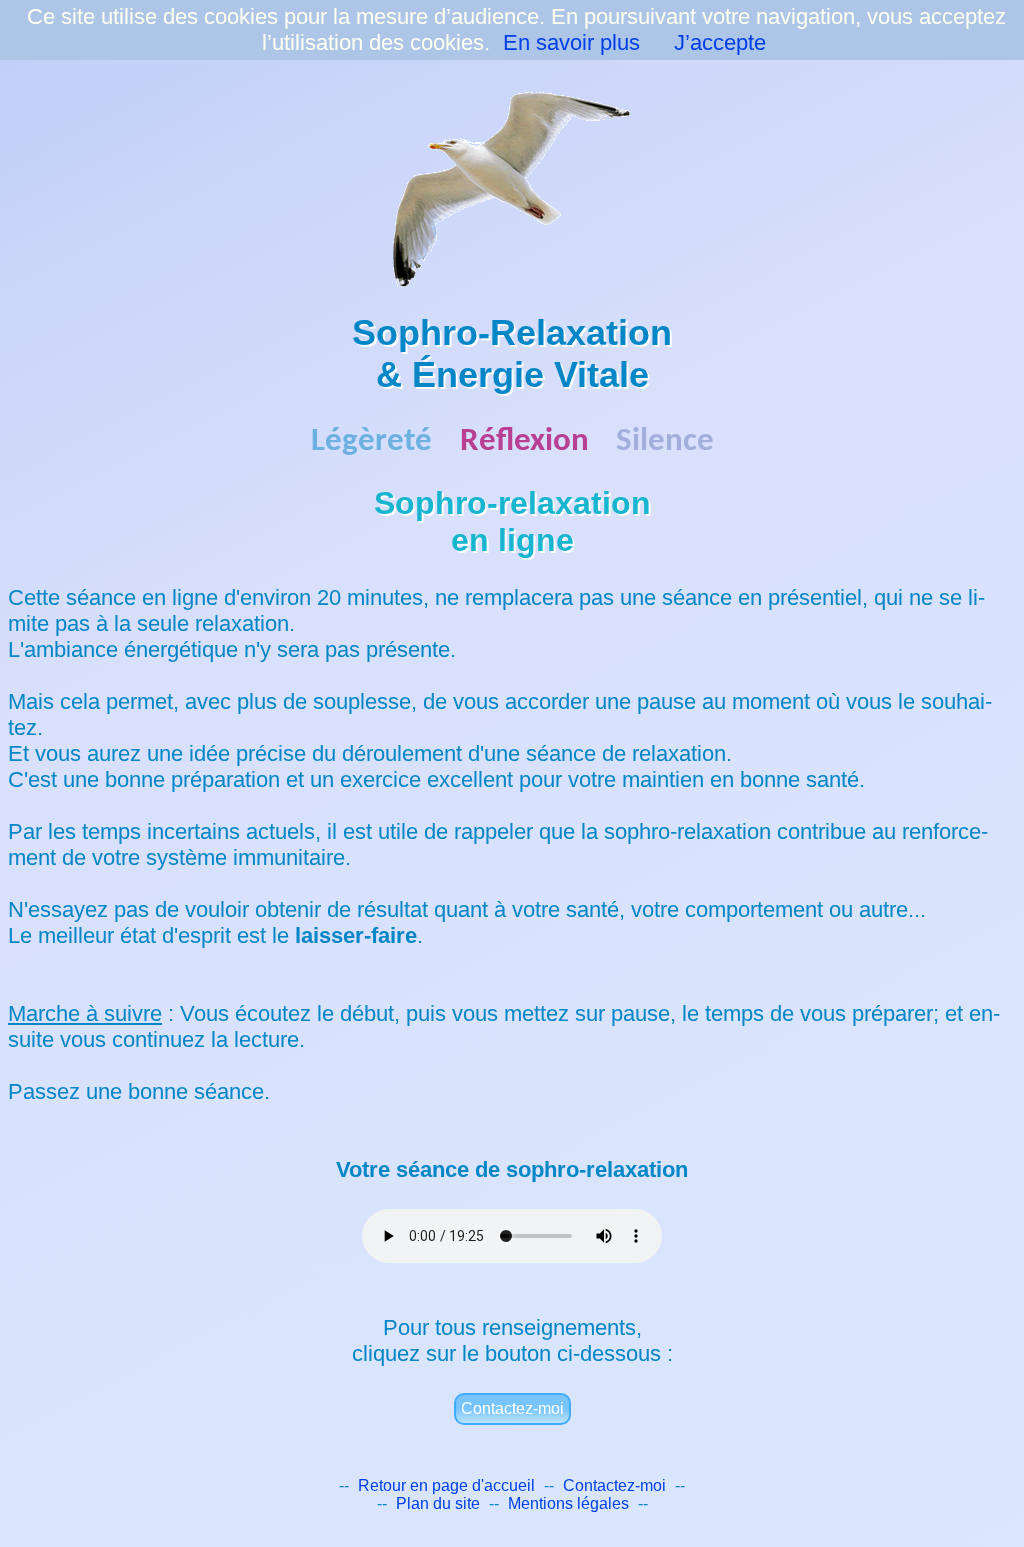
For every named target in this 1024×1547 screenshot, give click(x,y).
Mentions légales (568, 1503)
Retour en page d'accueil (446, 1485)
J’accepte (720, 42)
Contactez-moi (512, 1408)
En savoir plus (571, 42)
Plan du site (438, 1503)
